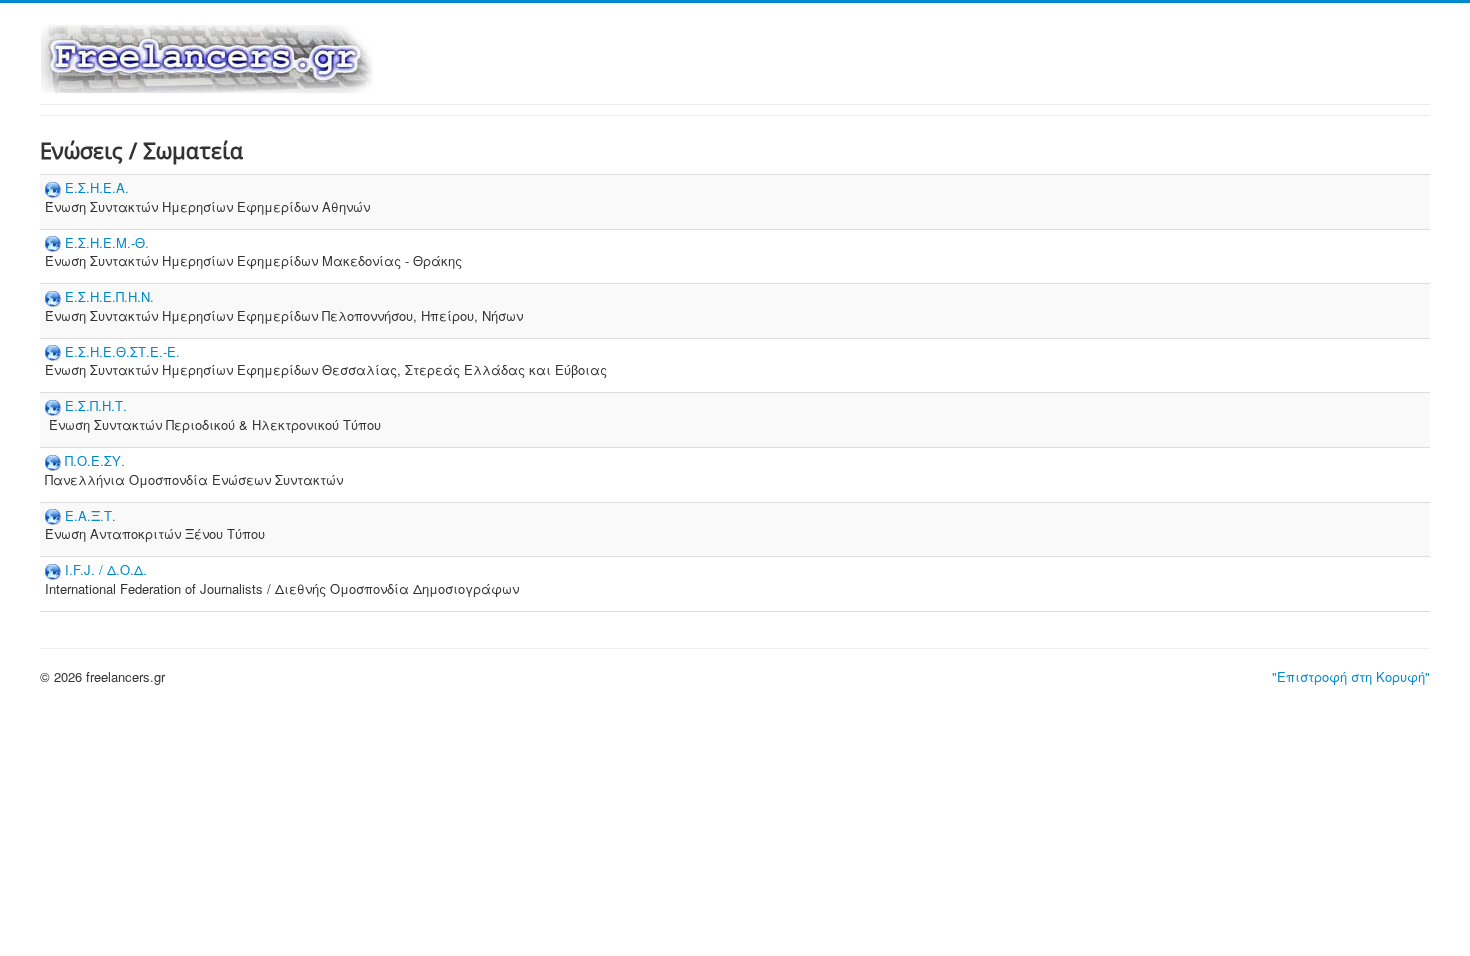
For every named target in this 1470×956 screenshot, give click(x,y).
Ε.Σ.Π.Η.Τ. (96, 405)
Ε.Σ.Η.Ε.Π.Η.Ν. (109, 296)
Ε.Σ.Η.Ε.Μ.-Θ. (107, 242)
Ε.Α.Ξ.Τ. (90, 515)
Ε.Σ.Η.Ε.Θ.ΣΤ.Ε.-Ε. (122, 351)
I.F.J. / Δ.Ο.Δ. (106, 569)
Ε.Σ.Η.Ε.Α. (97, 187)
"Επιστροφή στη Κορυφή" (1351, 676)
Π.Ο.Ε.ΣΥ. (95, 460)
